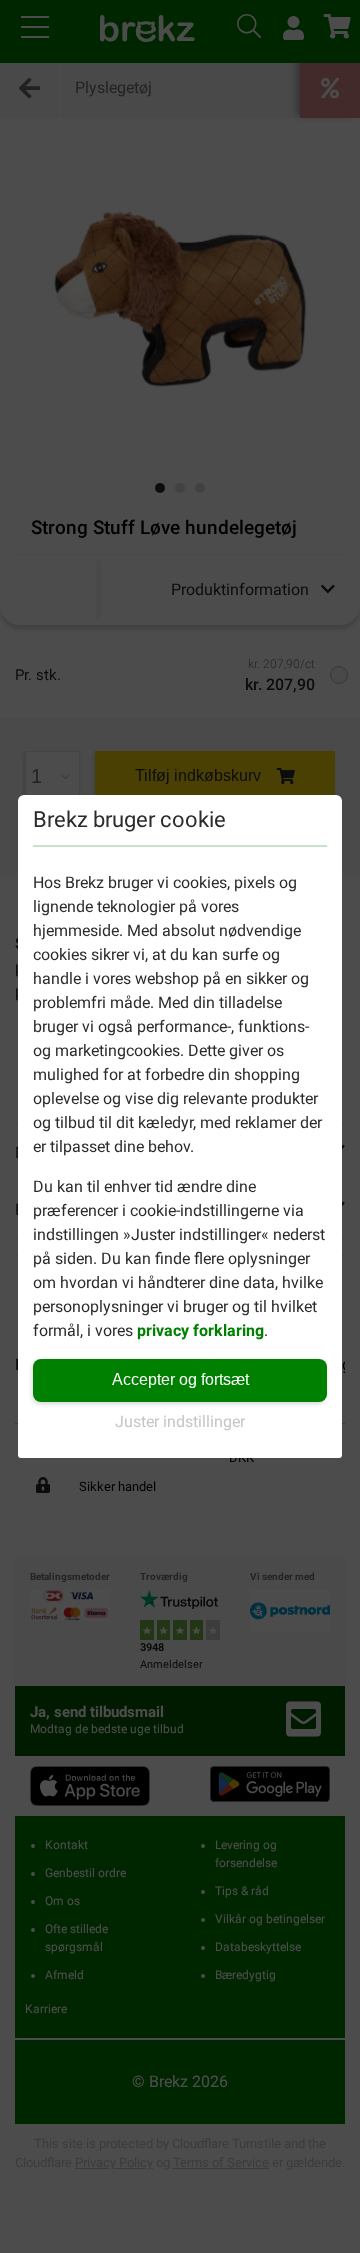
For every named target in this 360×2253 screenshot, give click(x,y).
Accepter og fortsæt (180, 1379)
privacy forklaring (200, 1330)
